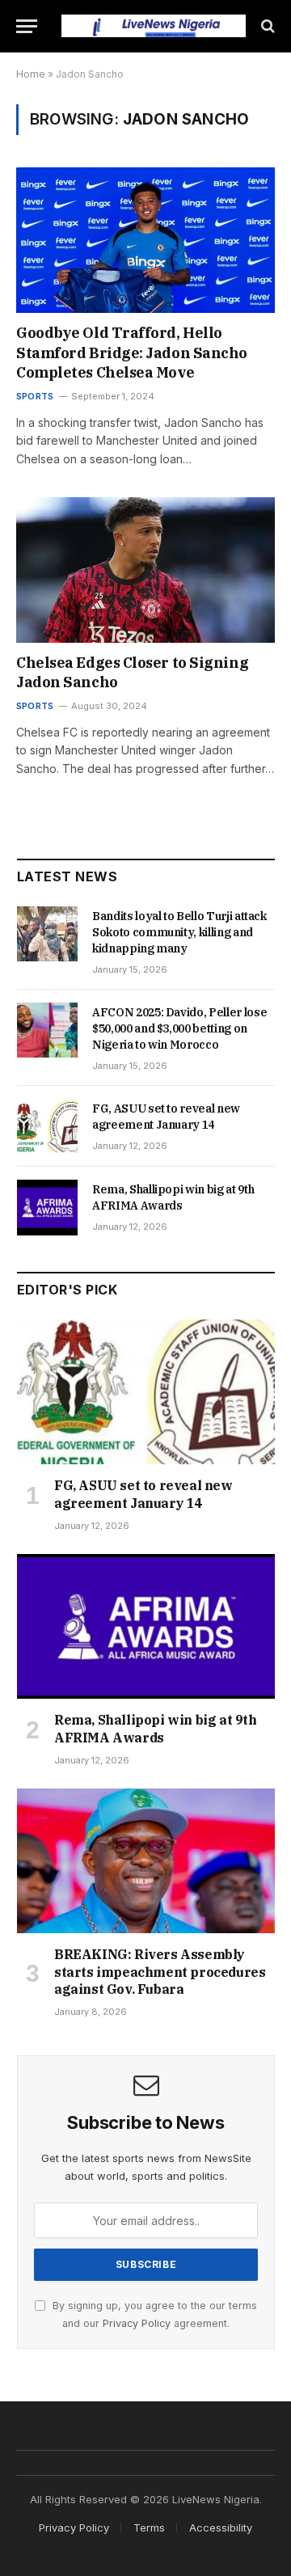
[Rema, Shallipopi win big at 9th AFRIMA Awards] (47, 1207)
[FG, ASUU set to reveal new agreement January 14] (47, 1126)
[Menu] (27, 26)
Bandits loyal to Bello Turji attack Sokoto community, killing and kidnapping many (179, 932)
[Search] (266, 26)
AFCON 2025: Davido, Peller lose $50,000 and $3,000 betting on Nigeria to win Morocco (179, 1028)
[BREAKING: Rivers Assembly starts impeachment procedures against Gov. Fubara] (146, 1861)
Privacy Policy (137, 2323)
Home (31, 74)
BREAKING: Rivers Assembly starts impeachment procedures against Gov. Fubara (160, 1972)
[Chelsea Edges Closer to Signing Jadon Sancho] (145, 570)
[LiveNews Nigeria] (154, 25)
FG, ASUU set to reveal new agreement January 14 (143, 1494)
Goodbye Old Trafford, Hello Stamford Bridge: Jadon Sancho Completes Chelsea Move (132, 353)
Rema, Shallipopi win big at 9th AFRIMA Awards (156, 1729)
